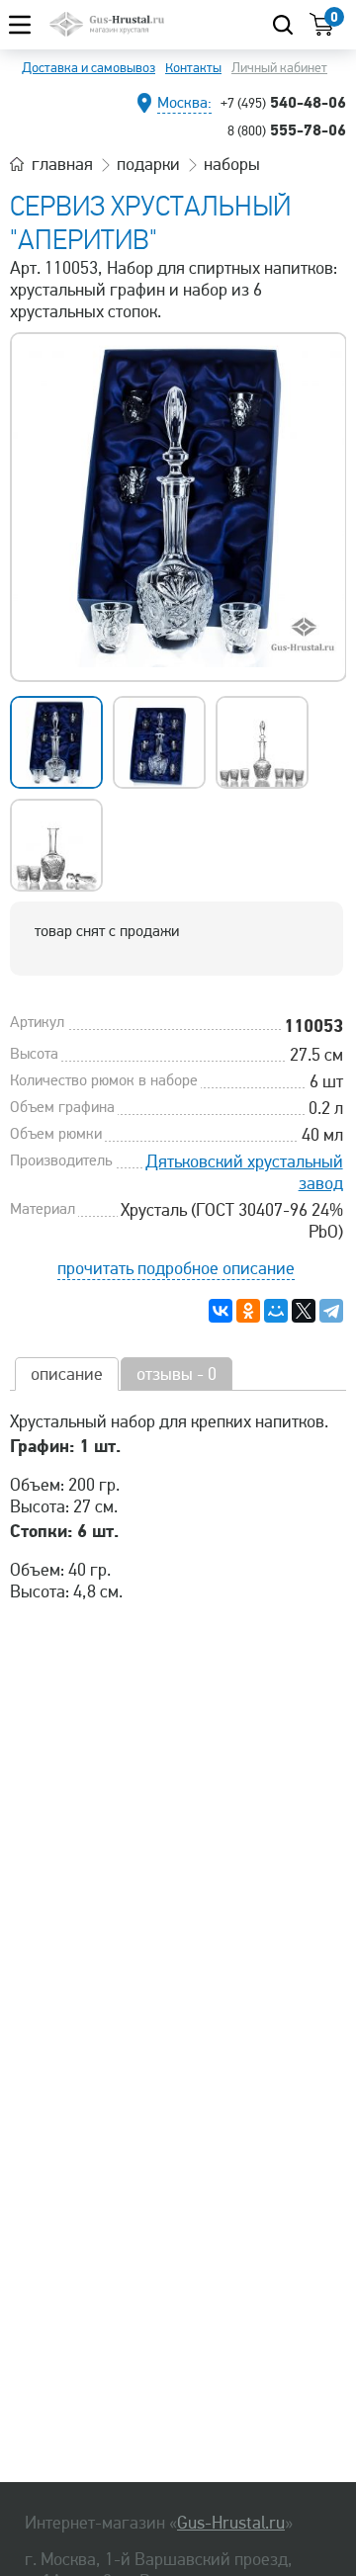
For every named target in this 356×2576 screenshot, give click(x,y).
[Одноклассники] (248, 1311)
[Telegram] (331, 1311)
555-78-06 (287, 129)
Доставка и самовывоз (89, 68)
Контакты (193, 68)
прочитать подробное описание (176, 1268)
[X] (304, 1311)
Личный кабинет (279, 68)
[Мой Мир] (276, 1311)
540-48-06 (283, 102)
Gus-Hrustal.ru (231, 2523)
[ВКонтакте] (221, 1311)
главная (62, 164)
